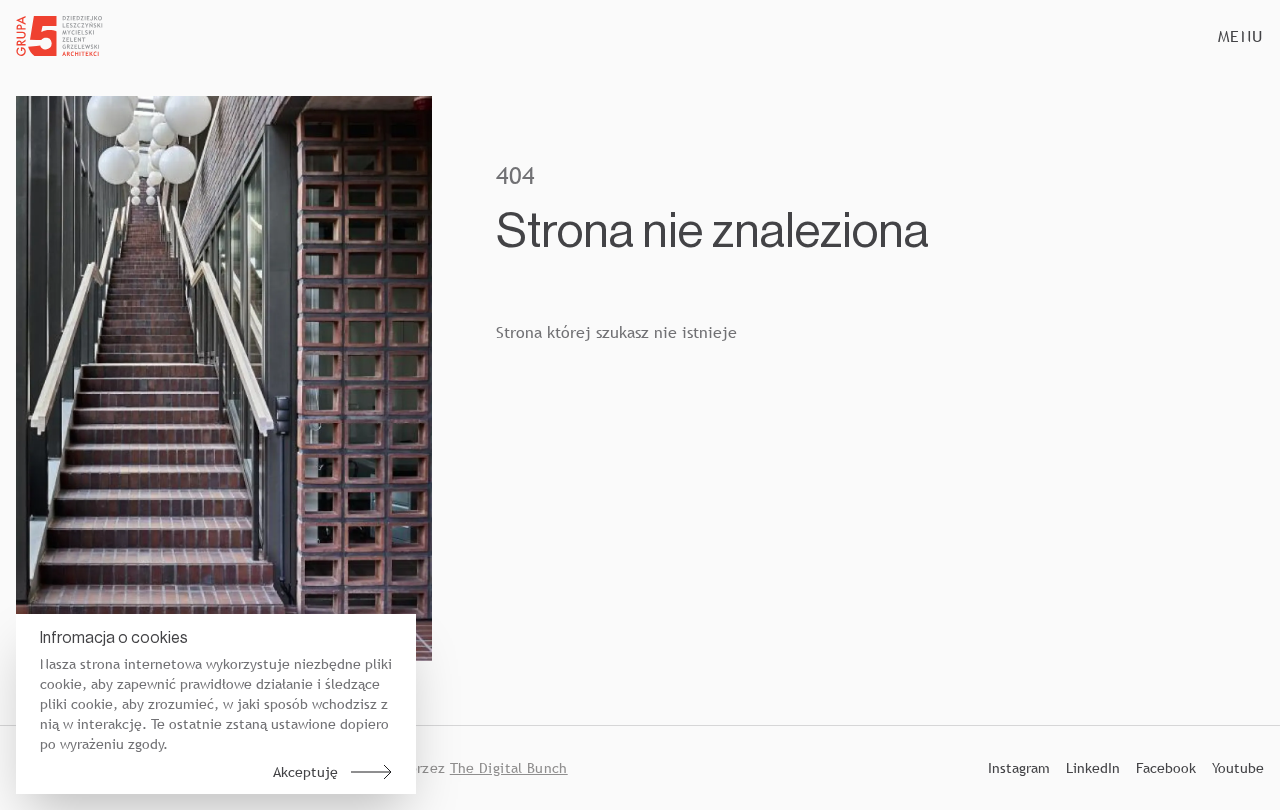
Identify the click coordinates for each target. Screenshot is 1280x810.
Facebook (1166, 768)
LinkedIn (1093, 768)
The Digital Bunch (509, 768)
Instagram (1019, 768)
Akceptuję (305, 772)
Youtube (1238, 768)
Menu (1241, 36)
